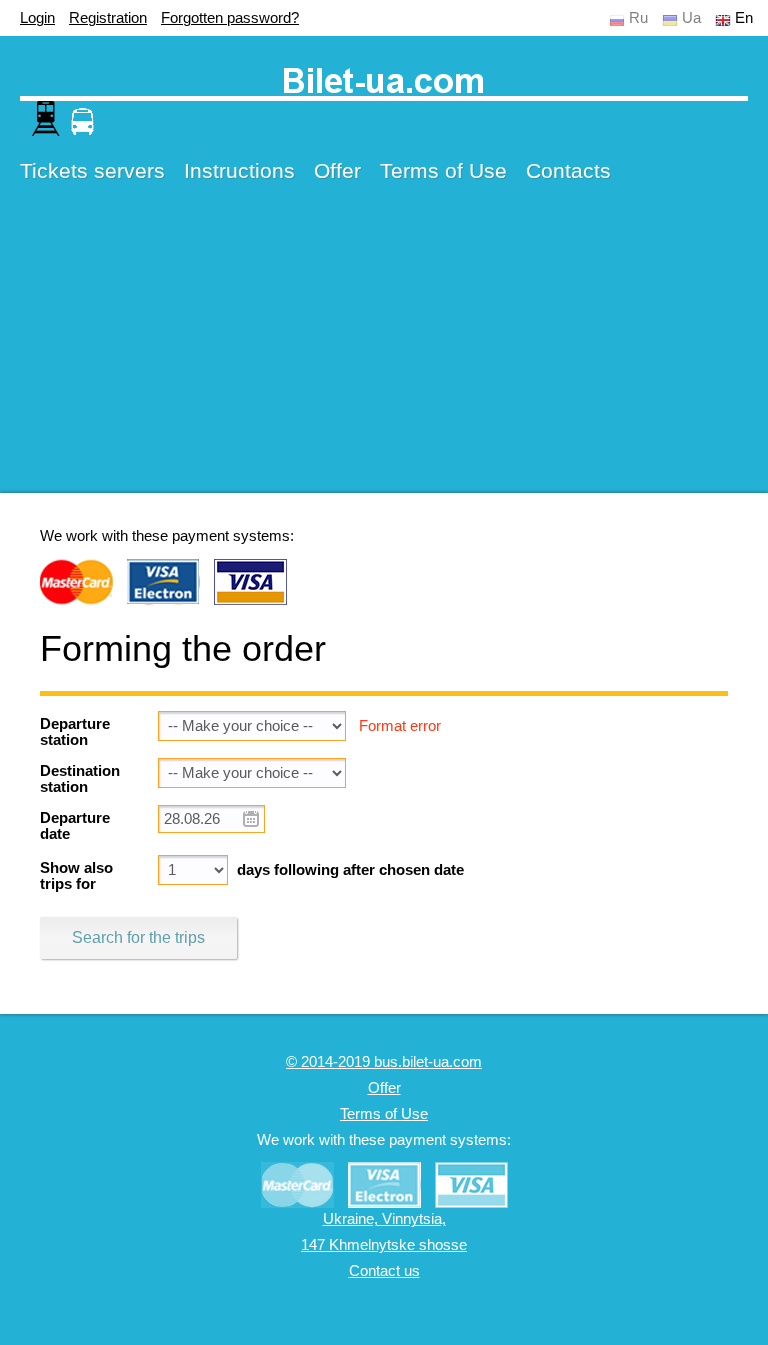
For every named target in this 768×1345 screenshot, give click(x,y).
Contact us (384, 1271)
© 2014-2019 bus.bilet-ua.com (384, 1062)
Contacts (568, 170)
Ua (691, 18)
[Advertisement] (384, 353)
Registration (108, 18)
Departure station (75, 732)
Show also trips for (76, 876)
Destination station (80, 779)
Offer (337, 170)
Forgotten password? (230, 18)
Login (37, 18)
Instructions (239, 170)
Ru (638, 18)
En (744, 18)
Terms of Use (443, 170)
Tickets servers (92, 170)
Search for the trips (138, 937)
